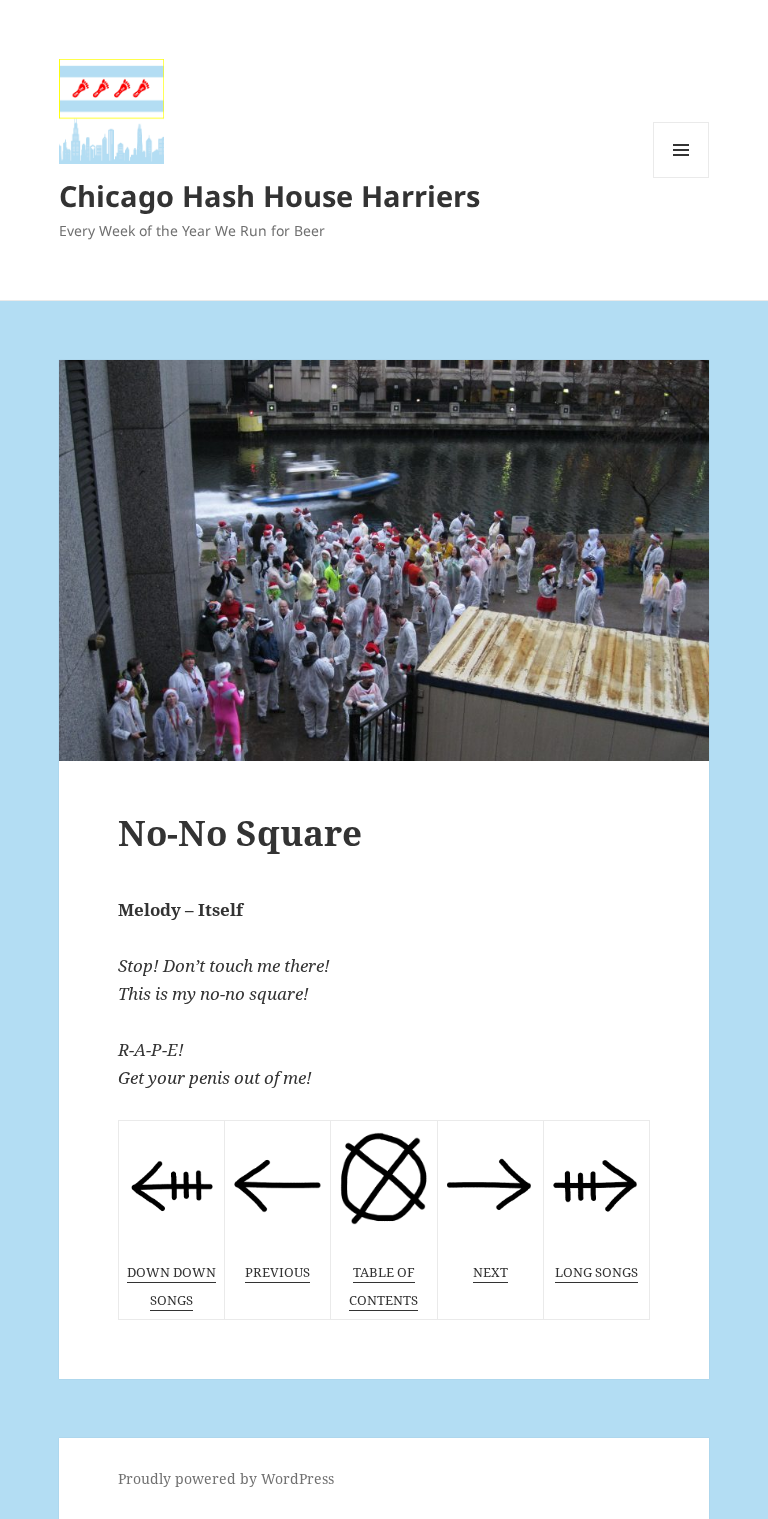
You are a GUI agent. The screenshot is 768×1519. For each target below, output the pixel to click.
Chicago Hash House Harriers (269, 195)
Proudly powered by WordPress (226, 1478)
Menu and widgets (681, 177)
